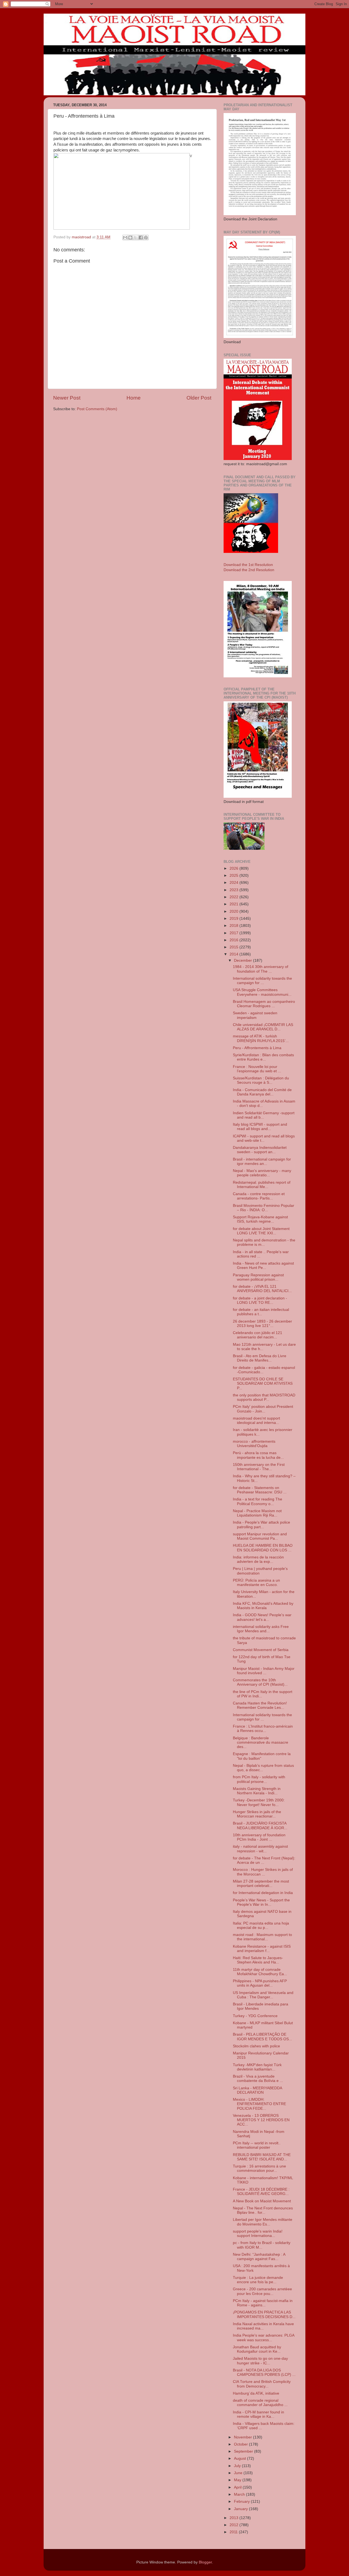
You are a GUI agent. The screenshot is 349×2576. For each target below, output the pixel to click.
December (243, 960)
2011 (234, 2532)
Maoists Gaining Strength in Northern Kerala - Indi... (257, 1791)
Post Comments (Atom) (97, 409)
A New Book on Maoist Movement (262, 2201)
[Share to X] (136, 237)
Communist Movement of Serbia (261, 1650)
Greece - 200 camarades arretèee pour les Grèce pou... (262, 2291)
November (243, 2437)
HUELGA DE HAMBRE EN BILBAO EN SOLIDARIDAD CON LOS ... (263, 1548)
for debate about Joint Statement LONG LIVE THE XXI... (261, 1231)
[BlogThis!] (130, 237)
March (240, 2494)
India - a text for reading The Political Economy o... (258, 1501)
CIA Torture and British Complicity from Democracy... (262, 2384)
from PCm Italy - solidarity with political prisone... (259, 1779)
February (242, 2502)
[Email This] (125, 237)
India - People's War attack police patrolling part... (261, 1525)
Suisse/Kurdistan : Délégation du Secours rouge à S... (261, 1080)
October (241, 2444)
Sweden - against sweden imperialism (255, 1015)
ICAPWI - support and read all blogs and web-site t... (264, 1138)
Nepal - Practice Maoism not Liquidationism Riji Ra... (257, 1513)
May (238, 2480)
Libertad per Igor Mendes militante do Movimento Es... (263, 2222)
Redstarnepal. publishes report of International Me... (262, 1185)
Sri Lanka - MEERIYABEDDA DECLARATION (257, 2090)
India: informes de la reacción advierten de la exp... (258, 1559)
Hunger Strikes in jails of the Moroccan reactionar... (257, 1814)
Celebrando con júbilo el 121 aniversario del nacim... (258, 1335)
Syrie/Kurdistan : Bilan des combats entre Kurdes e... (263, 1057)
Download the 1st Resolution (248, 565)
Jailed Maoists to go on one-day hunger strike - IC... (260, 2361)
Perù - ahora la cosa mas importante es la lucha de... (258, 1455)
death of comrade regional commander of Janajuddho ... (260, 2403)
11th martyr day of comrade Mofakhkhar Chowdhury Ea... (260, 1972)
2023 (234, 890)
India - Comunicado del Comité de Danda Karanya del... (262, 1092)
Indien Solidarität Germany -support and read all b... (264, 1115)
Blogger (205, 2562)
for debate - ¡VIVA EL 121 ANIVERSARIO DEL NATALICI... (262, 1289)
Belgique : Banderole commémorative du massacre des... (261, 1742)
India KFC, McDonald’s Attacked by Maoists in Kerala (263, 1606)
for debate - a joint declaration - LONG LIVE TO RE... (260, 1300)
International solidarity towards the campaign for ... (262, 981)
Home (134, 398)
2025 (234, 876)
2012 (234, 2525)
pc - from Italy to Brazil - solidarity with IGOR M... (262, 2245)
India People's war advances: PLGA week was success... (264, 2338)
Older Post (199, 398)
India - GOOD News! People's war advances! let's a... (262, 1617)
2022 (234, 897)
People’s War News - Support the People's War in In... (261, 1902)
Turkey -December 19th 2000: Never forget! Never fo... (259, 1802)
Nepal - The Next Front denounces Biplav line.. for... (263, 2210)
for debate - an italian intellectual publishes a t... (261, 1312)
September (244, 2451)
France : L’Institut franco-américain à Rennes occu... (263, 1729)
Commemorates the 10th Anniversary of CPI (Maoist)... (260, 1682)
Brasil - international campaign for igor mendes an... (262, 1161)
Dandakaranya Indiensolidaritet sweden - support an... (260, 1150)
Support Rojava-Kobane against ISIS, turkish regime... (260, 1219)
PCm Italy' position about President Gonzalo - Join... (263, 1409)
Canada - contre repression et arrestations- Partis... (259, 1196)
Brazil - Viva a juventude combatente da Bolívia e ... (258, 2079)
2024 (234, 883)
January (241, 2509)
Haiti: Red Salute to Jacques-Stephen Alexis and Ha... (258, 1960)
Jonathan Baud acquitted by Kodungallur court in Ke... (257, 2349)
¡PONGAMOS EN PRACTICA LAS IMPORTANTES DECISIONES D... (264, 2314)
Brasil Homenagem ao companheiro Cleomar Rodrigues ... (264, 1004)
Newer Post (67, 398)
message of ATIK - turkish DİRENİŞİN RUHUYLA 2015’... (261, 1038)
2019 (234, 919)
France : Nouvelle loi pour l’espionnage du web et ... (257, 1069)
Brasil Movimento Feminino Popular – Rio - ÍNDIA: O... (264, 1208)
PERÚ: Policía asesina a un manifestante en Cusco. (256, 1583)
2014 (234, 954)
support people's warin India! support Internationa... (258, 2234)
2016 (234, 940)
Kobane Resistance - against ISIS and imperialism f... (262, 1949)
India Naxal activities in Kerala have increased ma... (263, 2326)
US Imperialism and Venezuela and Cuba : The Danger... (263, 1995)
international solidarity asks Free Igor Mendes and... (261, 1629)
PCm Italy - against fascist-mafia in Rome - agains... (263, 2303)
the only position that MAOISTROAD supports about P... (264, 1397)
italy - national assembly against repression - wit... (260, 1849)
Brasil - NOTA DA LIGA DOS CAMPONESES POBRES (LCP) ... (264, 2372)
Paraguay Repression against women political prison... (258, 1277)
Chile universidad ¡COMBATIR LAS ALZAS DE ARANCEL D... (263, 1027)
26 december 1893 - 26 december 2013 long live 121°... (262, 1324)
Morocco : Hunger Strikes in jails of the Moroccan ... (263, 1872)
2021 (234, 904)
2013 (234, 2518)
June (239, 2473)
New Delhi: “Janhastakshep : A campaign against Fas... (259, 2257)
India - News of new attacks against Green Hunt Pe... (263, 1266)
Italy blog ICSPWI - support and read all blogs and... (260, 1127)
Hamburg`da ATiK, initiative (256, 2393)
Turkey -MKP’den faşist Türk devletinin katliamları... (257, 2067)
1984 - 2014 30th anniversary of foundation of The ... (261, 969)
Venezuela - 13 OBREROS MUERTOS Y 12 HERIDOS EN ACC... (261, 2120)
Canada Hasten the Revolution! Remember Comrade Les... (260, 1705)
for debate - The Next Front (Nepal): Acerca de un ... (264, 1860)
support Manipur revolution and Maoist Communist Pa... (260, 1536)
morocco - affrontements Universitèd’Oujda (254, 1444)
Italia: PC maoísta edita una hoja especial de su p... (261, 1925)
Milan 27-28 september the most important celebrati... (261, 1884)
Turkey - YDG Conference (255, 2016)
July (238, 2466)
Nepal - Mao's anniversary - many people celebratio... (262, 1173)
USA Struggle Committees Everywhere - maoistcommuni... (262, 992)
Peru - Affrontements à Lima (257, 1048)
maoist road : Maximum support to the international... (262, 1937)
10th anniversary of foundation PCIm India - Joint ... (259, 1837)
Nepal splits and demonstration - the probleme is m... (264, 1242)
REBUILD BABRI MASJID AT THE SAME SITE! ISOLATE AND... (262, 2157)
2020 (234, 911)
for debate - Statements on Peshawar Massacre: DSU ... (260, 1490)
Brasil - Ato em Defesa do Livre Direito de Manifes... (260, 1358)
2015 (234, 947)
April (238, 2487)
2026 (234, 868)
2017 (234, 933)
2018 (234, 926)
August (240, 2458)
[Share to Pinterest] (146, 237)
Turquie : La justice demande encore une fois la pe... (258, 2280)
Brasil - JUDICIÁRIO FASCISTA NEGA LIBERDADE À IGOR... (260, 1826)
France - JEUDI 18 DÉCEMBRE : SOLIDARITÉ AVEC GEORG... (261, 2192)
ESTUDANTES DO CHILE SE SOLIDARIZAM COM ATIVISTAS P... (263, 1383)
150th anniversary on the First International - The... (259, 1467)
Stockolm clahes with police (256, 2046)
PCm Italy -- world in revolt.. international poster (257, 2145)
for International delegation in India (263, 1893)
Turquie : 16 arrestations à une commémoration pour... (259, 2168)
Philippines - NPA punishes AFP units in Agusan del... (260, 1983)
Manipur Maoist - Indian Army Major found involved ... (264, 1671)
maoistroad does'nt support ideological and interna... (256, 1421)
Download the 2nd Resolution (249, 570)
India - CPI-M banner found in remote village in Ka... (258, 2414)
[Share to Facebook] (141, 237)
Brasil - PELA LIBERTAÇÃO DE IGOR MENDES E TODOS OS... (262, 2037)
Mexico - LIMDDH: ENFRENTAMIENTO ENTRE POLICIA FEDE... (259, 2104)
